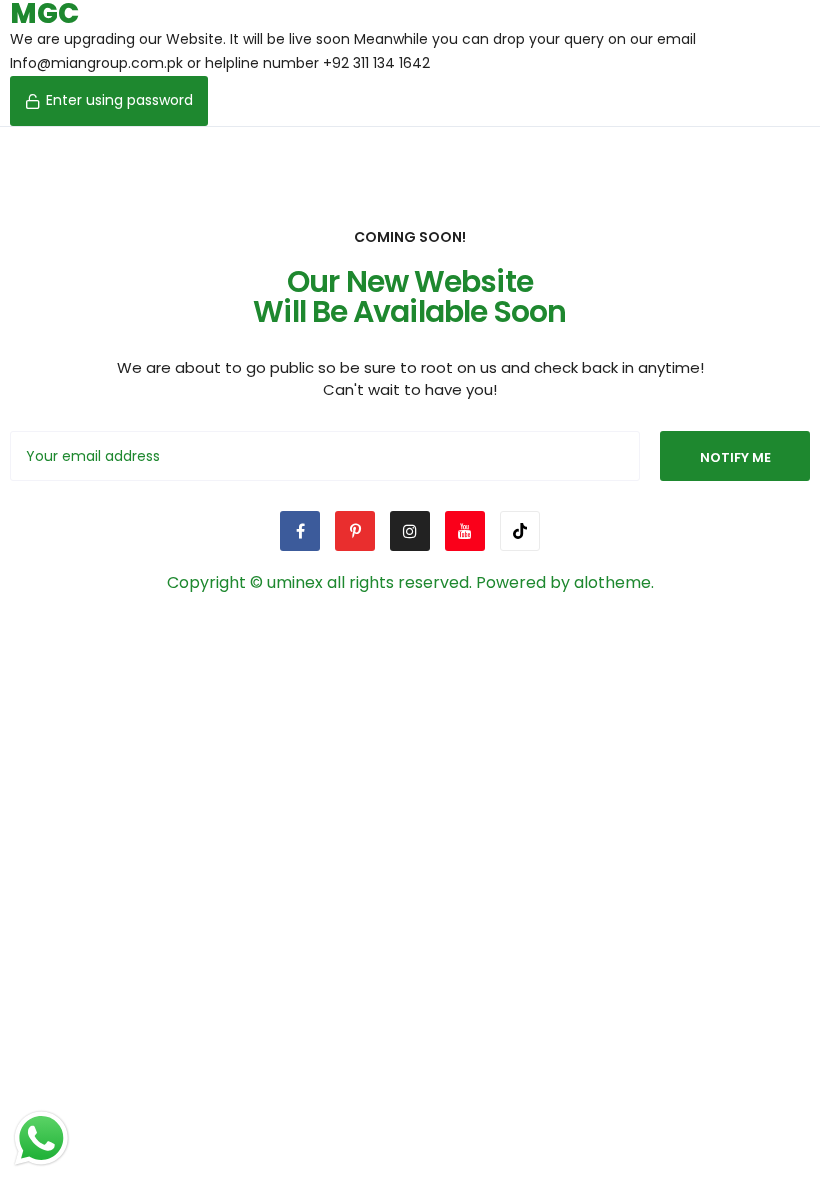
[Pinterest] (355, 531)
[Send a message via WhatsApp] (41, 1138)
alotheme (612, 582)
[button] (109, 101)
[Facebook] (300, 531)
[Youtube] (465, 531)
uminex (295, 582)
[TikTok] (520, 531)
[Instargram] (410, 531)
